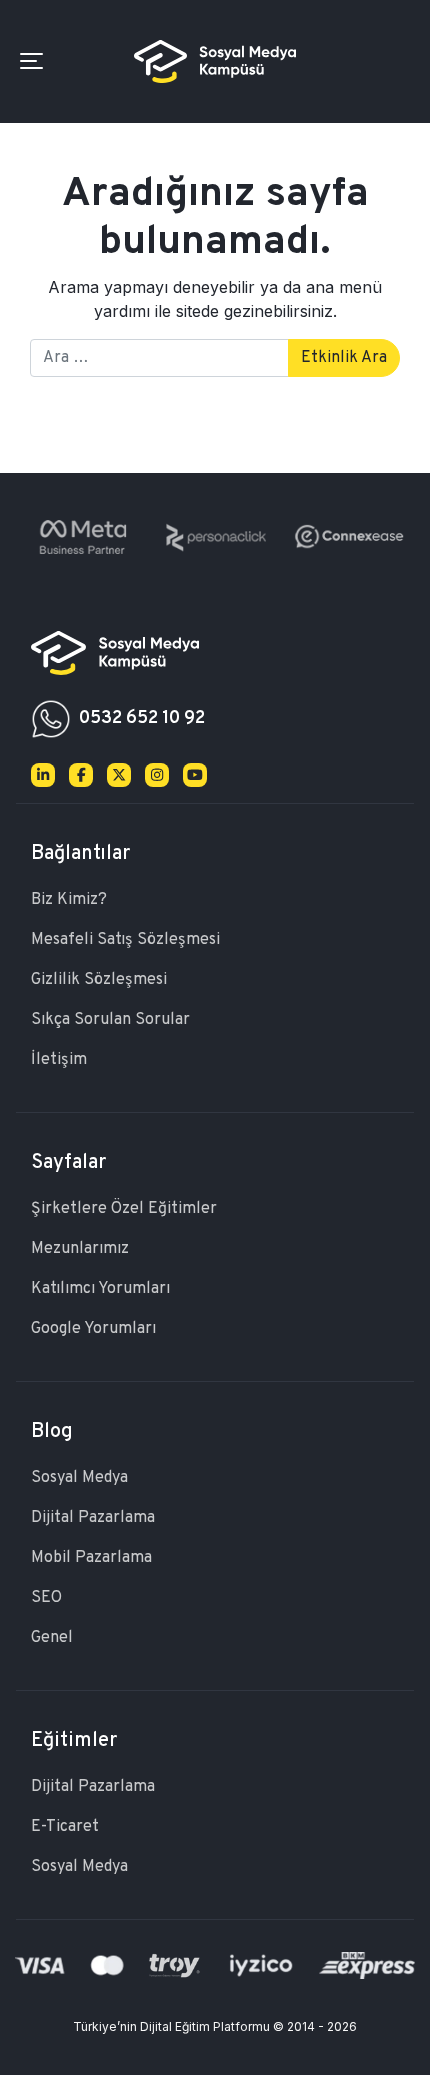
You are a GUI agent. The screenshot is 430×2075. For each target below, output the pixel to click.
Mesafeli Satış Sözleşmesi (125, 940)
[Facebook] (81, 775)
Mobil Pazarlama (91, 1558)
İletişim (59, 1060)
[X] (119, 775)
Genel (52, 1638)
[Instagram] (157, 775)
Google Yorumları (93, 1329)
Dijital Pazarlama (93, 1518)
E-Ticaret (65, 1827)
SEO (46, 1598)
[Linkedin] (43, 775)
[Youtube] (195, 775)
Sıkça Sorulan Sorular (110, 1020)
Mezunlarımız (80, 1249)
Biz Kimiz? (69, 900)
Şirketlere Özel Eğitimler (124, 1209)
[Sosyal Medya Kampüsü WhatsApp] (51, 719)
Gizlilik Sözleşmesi (99, 980)
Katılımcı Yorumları (100, 1289)
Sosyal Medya (79, 1478)
